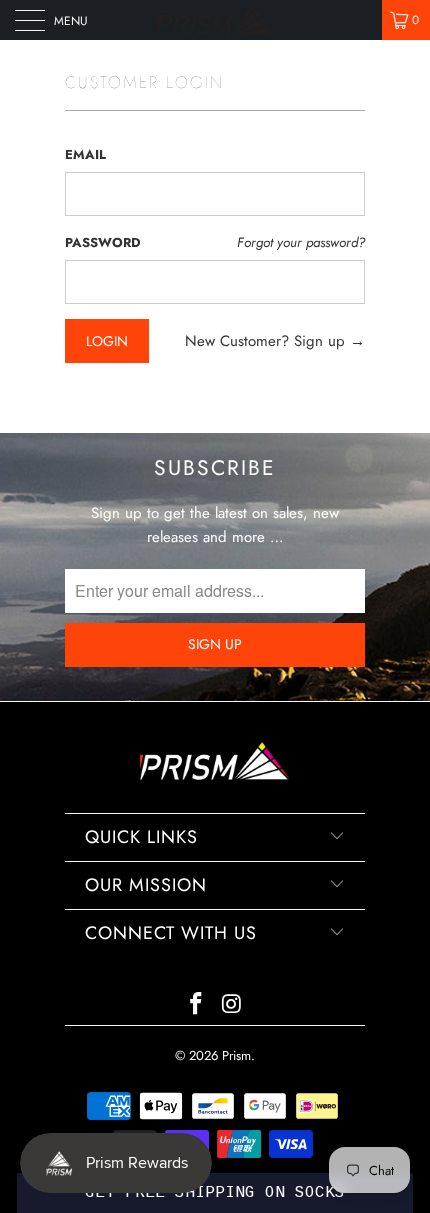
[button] (215, 1193)
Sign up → (329, 341)
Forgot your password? (301, 242)
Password (103, 242)
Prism (236, 1055)
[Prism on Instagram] (232, 1005)
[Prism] (215, 20)
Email (85, 154)
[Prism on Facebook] (196, 1005)
